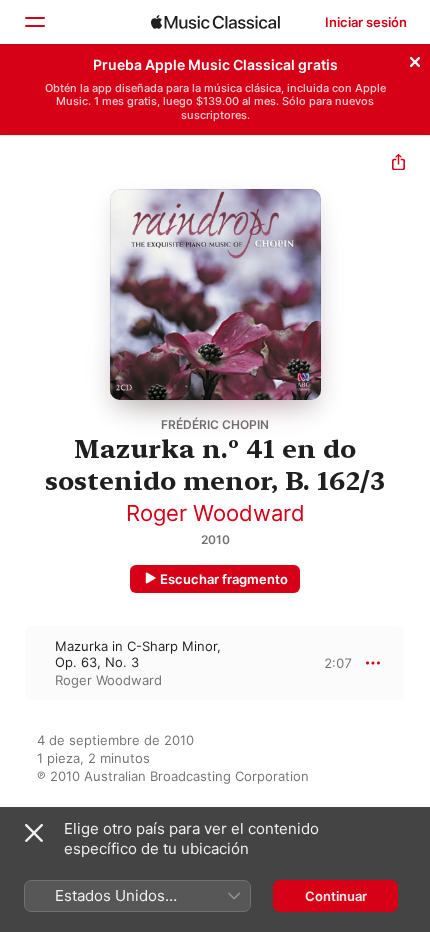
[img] (215, 22)
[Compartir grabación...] (398, 164)
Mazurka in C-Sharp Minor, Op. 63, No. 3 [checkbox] (138, 654)
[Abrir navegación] (34, 22)
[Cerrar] (415, 59)
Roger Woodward (215, 513)
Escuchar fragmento (224, 579)
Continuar (336, 896)
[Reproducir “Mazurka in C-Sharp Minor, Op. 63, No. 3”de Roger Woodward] (13, 663)
